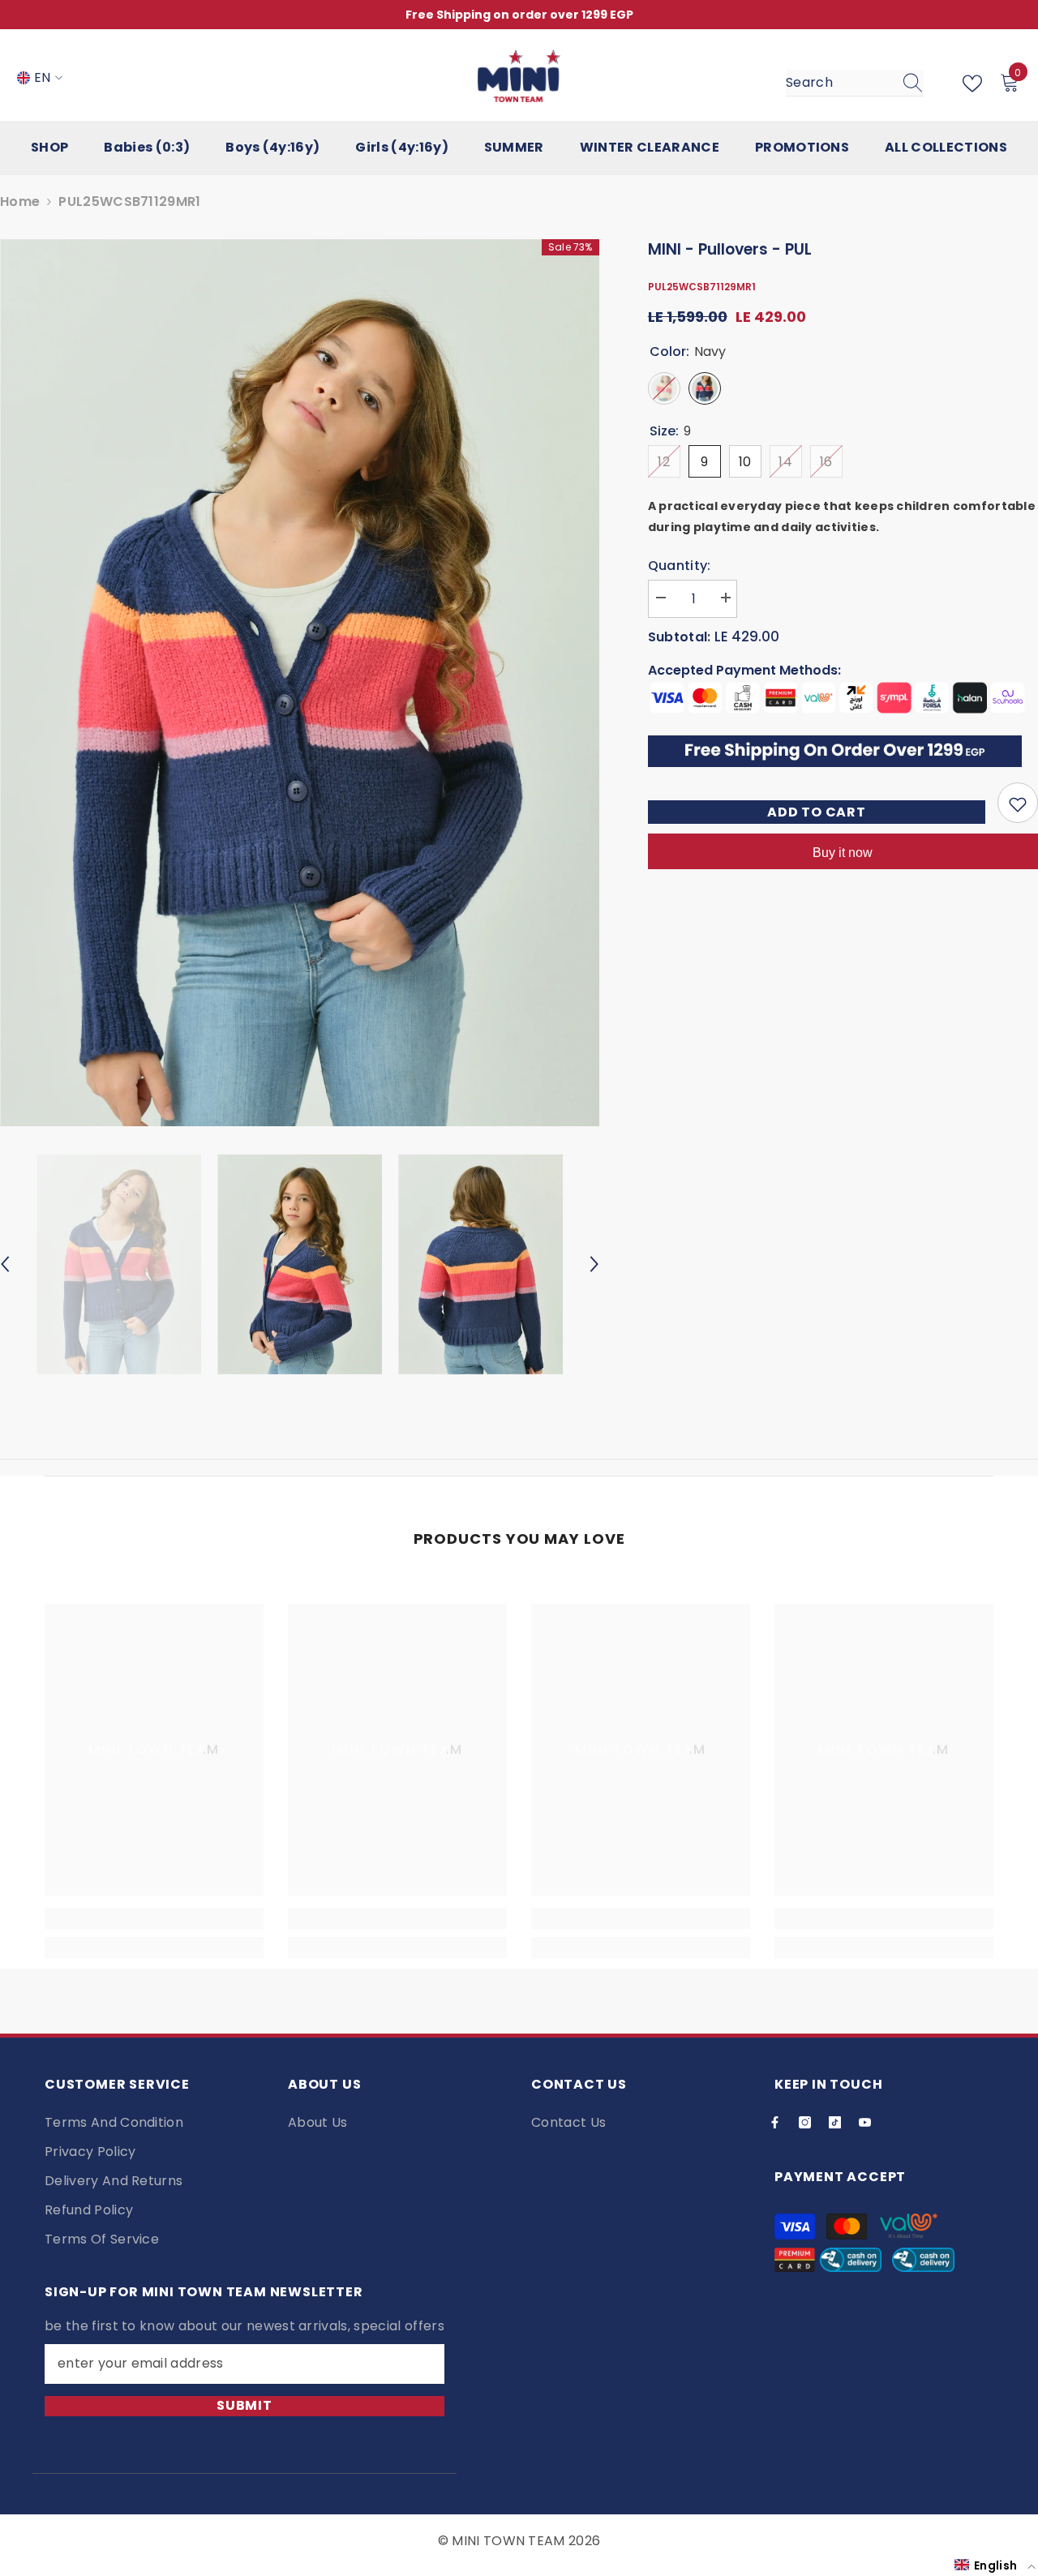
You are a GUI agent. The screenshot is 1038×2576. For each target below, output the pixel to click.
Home (20, 201)
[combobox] (839, 83)
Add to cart (817, 812)
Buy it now (843, 853)
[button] (995, 2565)
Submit (244, 2405)
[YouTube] (865, 2122)
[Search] (855, 83)
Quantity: (680, 566)
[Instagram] (805, 2122)
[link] (154, 1918)
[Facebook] (775, 2122)
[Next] (594, 1264)
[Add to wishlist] (1018, 804)
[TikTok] (835, 2122)
